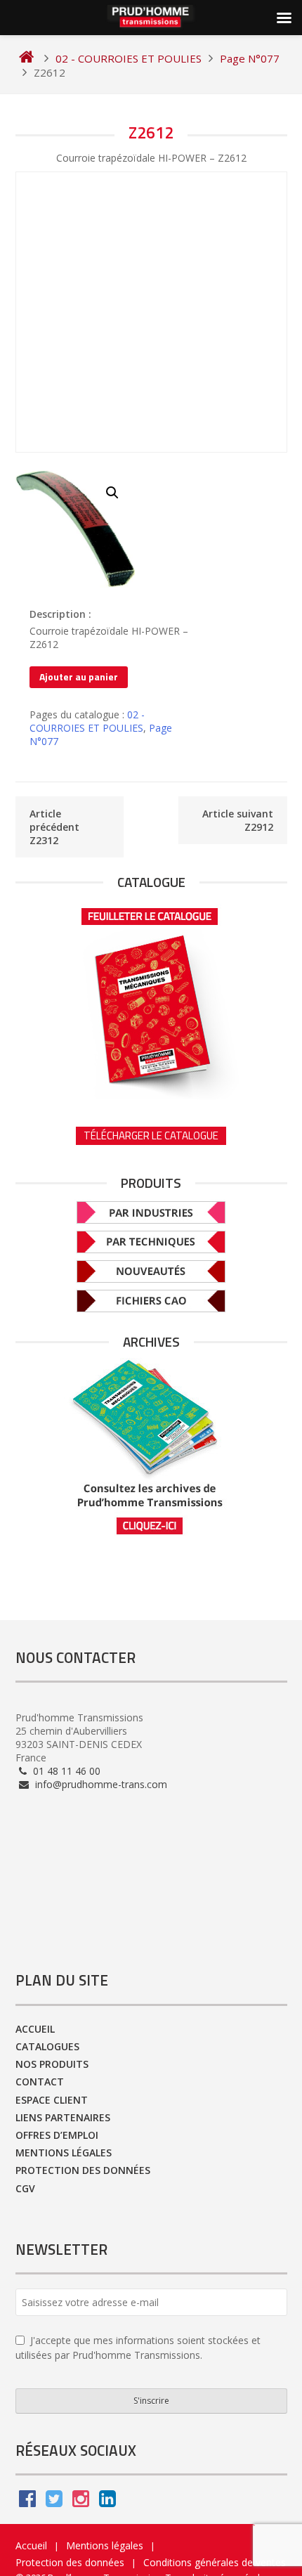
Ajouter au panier (79, 677)
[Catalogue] (151, 999)
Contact (40, 2082)
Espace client (52, 2100)
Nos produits (52, 2064)
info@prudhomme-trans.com (100, 1784)
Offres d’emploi (57, 2135)
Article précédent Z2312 (54, 827)
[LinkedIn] (107, 2502)
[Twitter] (54, 2502)
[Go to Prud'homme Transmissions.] (26, 58)
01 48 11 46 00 (65, 1771)
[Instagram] (81, 2502)
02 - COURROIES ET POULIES (87, 721)
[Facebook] (27, 2502)
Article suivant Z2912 (238, 820)
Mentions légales (64, 2153)
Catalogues (47, 2046)
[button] (112, 493)
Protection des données (83, 2170)
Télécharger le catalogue (151, 1135)
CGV (25, 2188)
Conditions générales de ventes (215, 2562)
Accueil (35, 2029)
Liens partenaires (63, 2117)
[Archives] (151, 1447)
